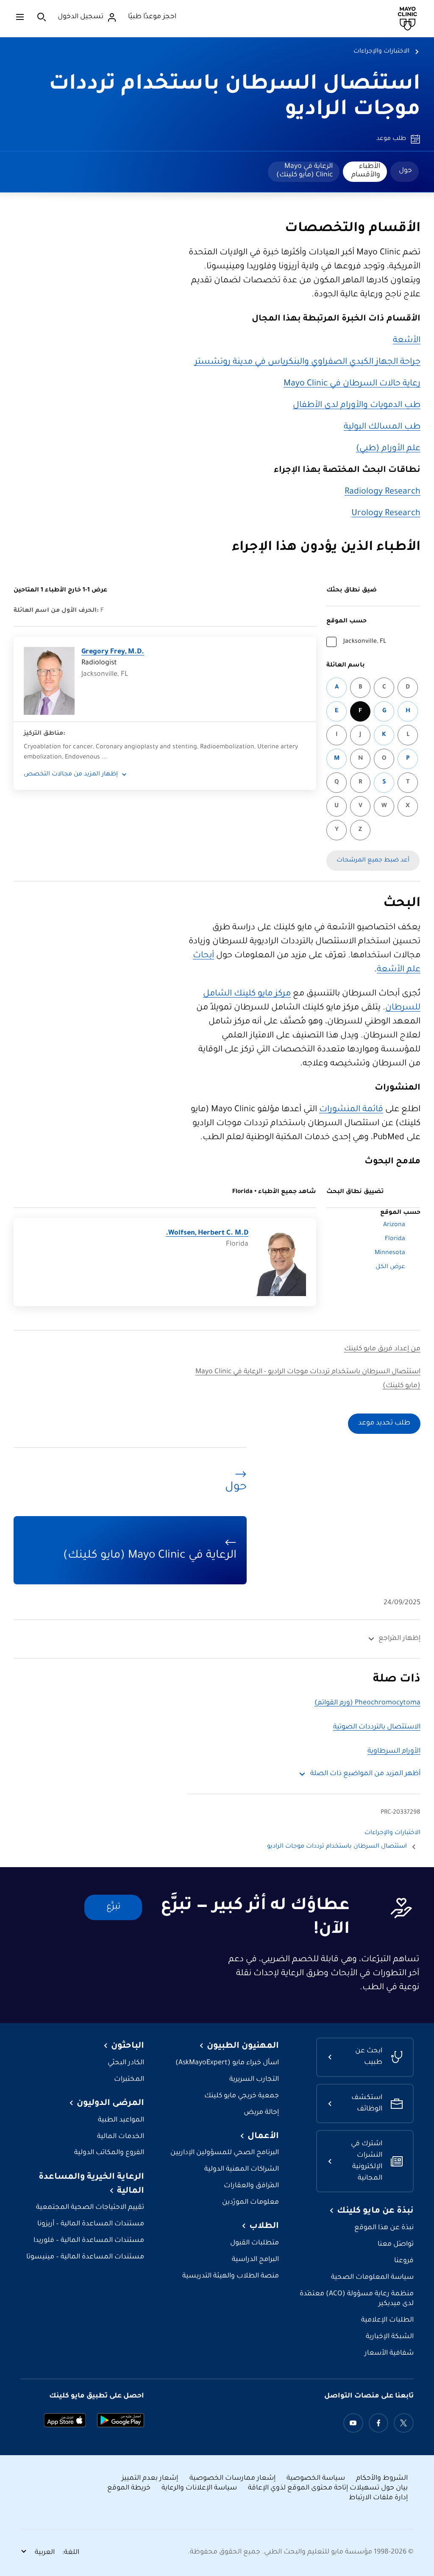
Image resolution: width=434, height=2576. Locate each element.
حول (405, 171)
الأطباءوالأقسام (366, 171)
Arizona (394, 1225)
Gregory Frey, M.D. (113, 652)
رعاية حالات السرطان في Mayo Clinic (352, 384)
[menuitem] (405, 172)
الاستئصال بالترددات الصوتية (377, 1727)
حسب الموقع (346, 622)
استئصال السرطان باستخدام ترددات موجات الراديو (337, 1847)
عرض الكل (390, 1267)
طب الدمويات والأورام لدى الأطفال (357, 406)
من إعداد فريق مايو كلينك (382, 1349)
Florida (395, 1239)
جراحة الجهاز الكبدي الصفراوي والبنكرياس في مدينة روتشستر (307, 362)
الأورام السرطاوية (394, 1752)
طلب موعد (391, 139)
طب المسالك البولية (382, 427)
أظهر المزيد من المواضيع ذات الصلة (365, 1774)
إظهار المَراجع (399, 1639)
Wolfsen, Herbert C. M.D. (207, 1234)
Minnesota (390, 1253)
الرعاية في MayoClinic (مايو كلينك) (305, 171)
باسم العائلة (346, 666)
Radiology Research (383, 492)
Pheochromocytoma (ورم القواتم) (367, 1703)
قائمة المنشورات (351, 1110)
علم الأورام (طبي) (388, 449)
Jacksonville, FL (365, 642)
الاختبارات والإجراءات (381, 52)
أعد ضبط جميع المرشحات (373, 861)
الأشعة (407, 341)
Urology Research (386, 514)
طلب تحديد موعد (384, 1423)
